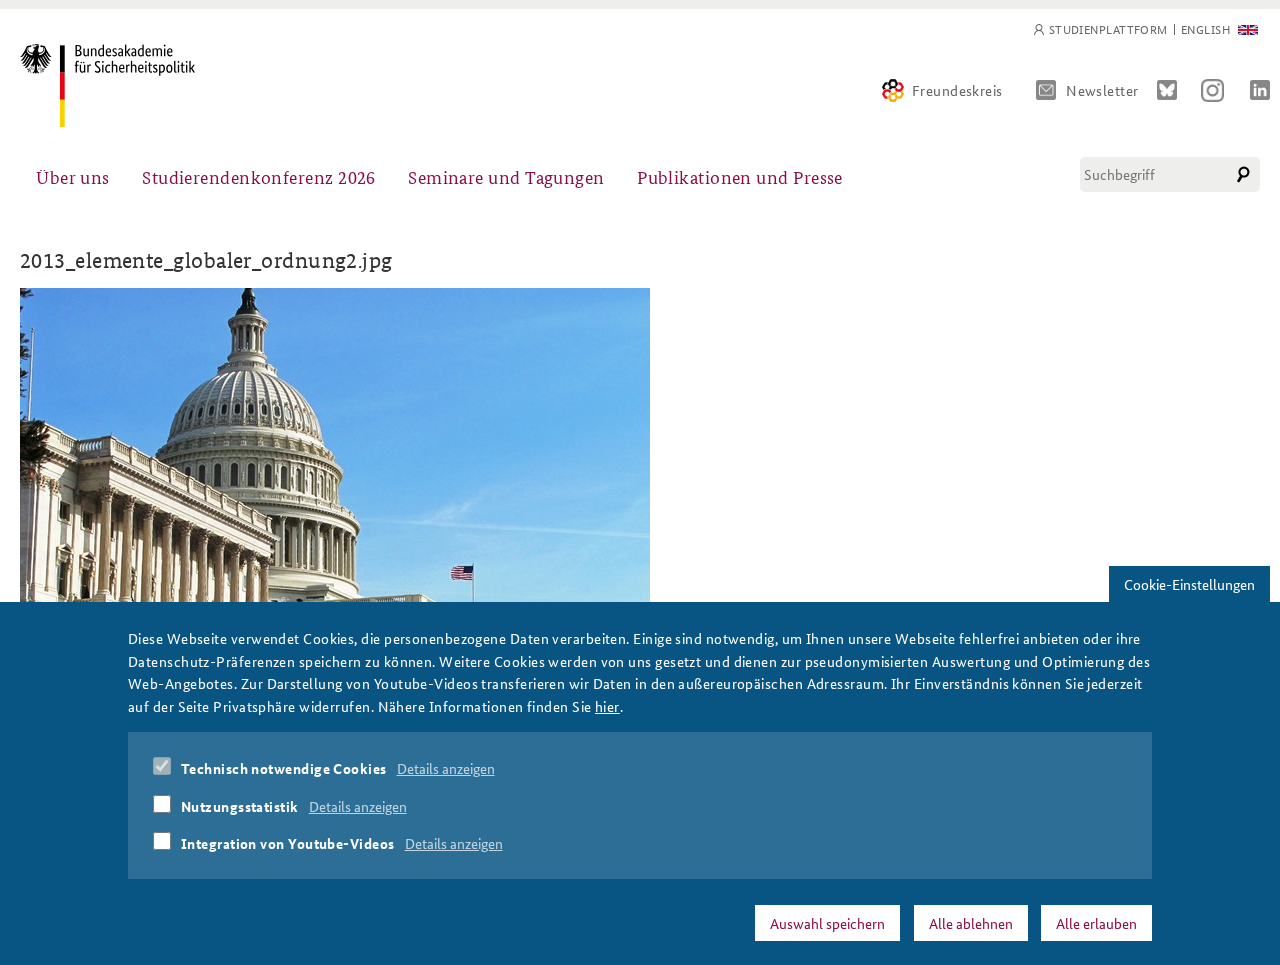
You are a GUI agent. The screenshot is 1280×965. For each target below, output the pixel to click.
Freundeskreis (957, 90)
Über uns (73, 176)
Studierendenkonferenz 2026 (259, 176)
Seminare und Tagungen (506, 176)
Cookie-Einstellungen (1189, 584)
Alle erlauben (1096, 922)
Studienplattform (1108, 29)
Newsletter (1102, 90)
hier (607, 705)
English (1205, 29)
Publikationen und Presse (740, 176)
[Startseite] (107, 85)
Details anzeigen (446, 768)
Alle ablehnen (971, 922)
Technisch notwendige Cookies (284, 768)
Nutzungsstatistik (240, 805)
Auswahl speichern (827, 922)
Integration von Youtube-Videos (288, 843)
